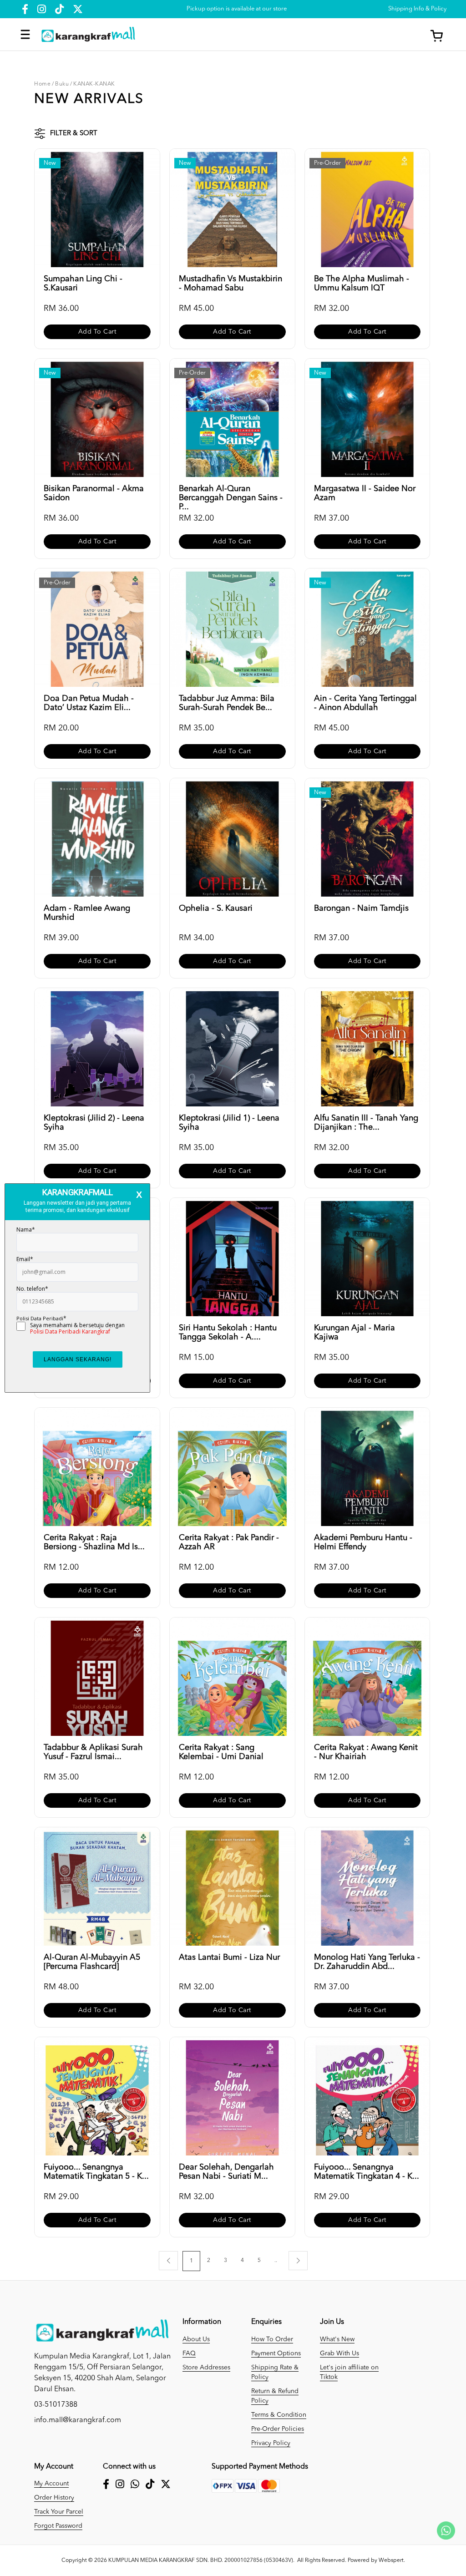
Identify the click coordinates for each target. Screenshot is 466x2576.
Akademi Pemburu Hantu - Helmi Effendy (363, 1542)
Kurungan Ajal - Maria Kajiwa (355, 1333)
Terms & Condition (279, 2415)
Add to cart (97, 332)
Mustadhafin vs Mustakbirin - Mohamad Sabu (230, 284)
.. (276, 2261)
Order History (54, 2498)
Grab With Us (339, 2353)
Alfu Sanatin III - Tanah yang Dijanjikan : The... (366, 1123)
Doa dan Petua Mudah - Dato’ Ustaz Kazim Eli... (89, 703)
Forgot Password (58, 2526)
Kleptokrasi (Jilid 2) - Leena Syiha (94, 1123)
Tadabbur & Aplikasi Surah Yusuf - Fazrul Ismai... (93, 1752)
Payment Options (276, 2353)
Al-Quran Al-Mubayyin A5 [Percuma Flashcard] (92, 1962)
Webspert (391, 2561)
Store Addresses (206, 2368)
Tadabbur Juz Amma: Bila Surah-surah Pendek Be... (227, 703)
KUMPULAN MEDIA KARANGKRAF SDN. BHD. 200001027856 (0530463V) (201, 2561)
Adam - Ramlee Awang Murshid (87, 913)
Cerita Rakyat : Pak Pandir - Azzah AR (229, 1542)
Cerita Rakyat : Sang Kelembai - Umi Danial (221, 1752)
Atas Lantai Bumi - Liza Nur (229, 1957)
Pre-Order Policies (278, 2429)
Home (42, 84)
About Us (196, 2339)
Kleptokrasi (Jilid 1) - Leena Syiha (229, 1123)
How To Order (272, 2339)
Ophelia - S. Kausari (216, 908)
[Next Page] (298, 2261)
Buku (62, 84)
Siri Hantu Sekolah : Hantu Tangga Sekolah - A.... (228, 1333)
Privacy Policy (271, 2443)
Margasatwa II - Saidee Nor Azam (365, 493)
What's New (337, 2339)
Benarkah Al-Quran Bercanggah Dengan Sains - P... (231, 494)
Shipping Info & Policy (417, 9)
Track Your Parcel (59, 2512)
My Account (51, 2484)
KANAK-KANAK (94, 84)
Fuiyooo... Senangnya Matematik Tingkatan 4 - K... (367, 2172)
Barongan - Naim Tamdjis (361, 908)
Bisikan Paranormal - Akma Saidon (94, 493)
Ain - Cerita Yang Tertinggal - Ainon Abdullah (365, 703)
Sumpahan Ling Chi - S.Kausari (83, 284)
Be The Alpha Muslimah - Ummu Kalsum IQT (362, 284)
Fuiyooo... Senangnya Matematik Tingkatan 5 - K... (96, 2172)
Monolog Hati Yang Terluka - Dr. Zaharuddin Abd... (367, 1962)
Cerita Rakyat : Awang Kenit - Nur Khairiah (366, 1752)
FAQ (189, 2353)
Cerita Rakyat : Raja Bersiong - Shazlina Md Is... (94, 1542)
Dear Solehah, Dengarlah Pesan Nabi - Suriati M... (226, 2172)
